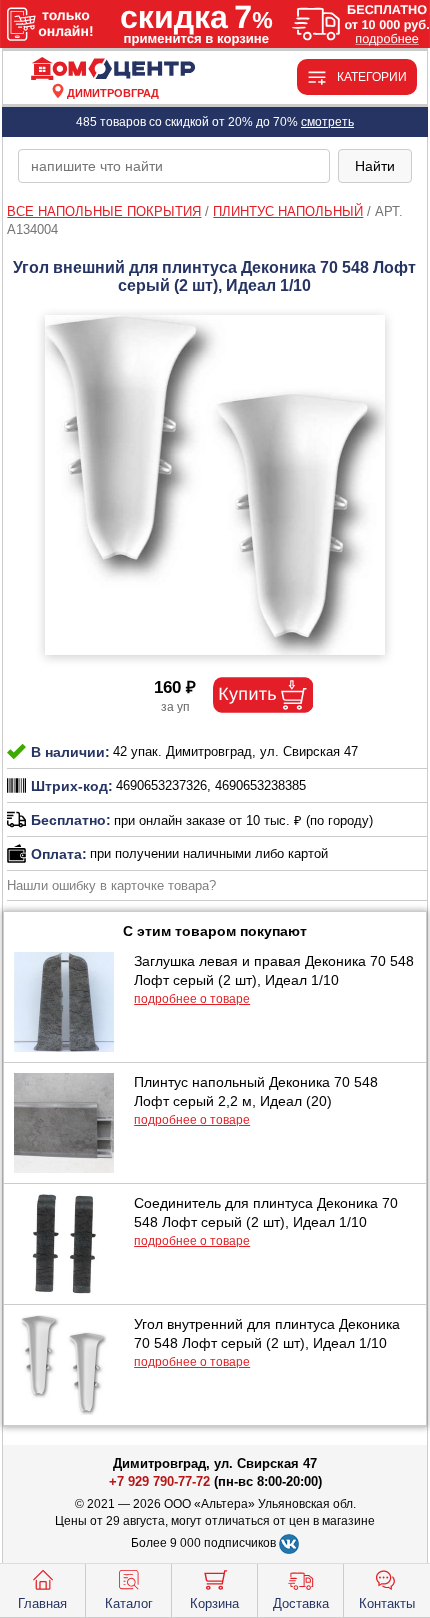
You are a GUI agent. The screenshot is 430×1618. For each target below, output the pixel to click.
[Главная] (112, 69)
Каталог (129, 1603)
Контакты (387, 1603)
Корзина (214, 1603)
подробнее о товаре (192, 999)
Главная (42, 1603)
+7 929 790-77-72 (159, 1481)
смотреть (327, 122)
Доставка (301, 1603)
